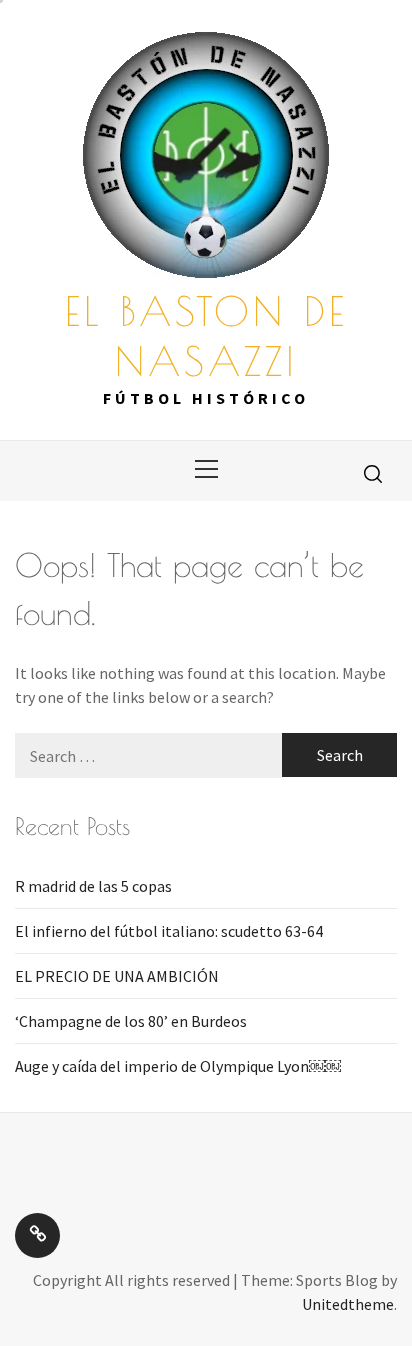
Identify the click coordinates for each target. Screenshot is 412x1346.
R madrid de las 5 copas (93, 886)
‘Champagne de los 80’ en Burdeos (131, 1021)
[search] (373, 473)
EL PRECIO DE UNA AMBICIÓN (117, 976)
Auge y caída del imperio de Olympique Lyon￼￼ (178, 1066)
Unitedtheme (348, 1304)
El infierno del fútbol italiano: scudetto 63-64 (169, 931)
